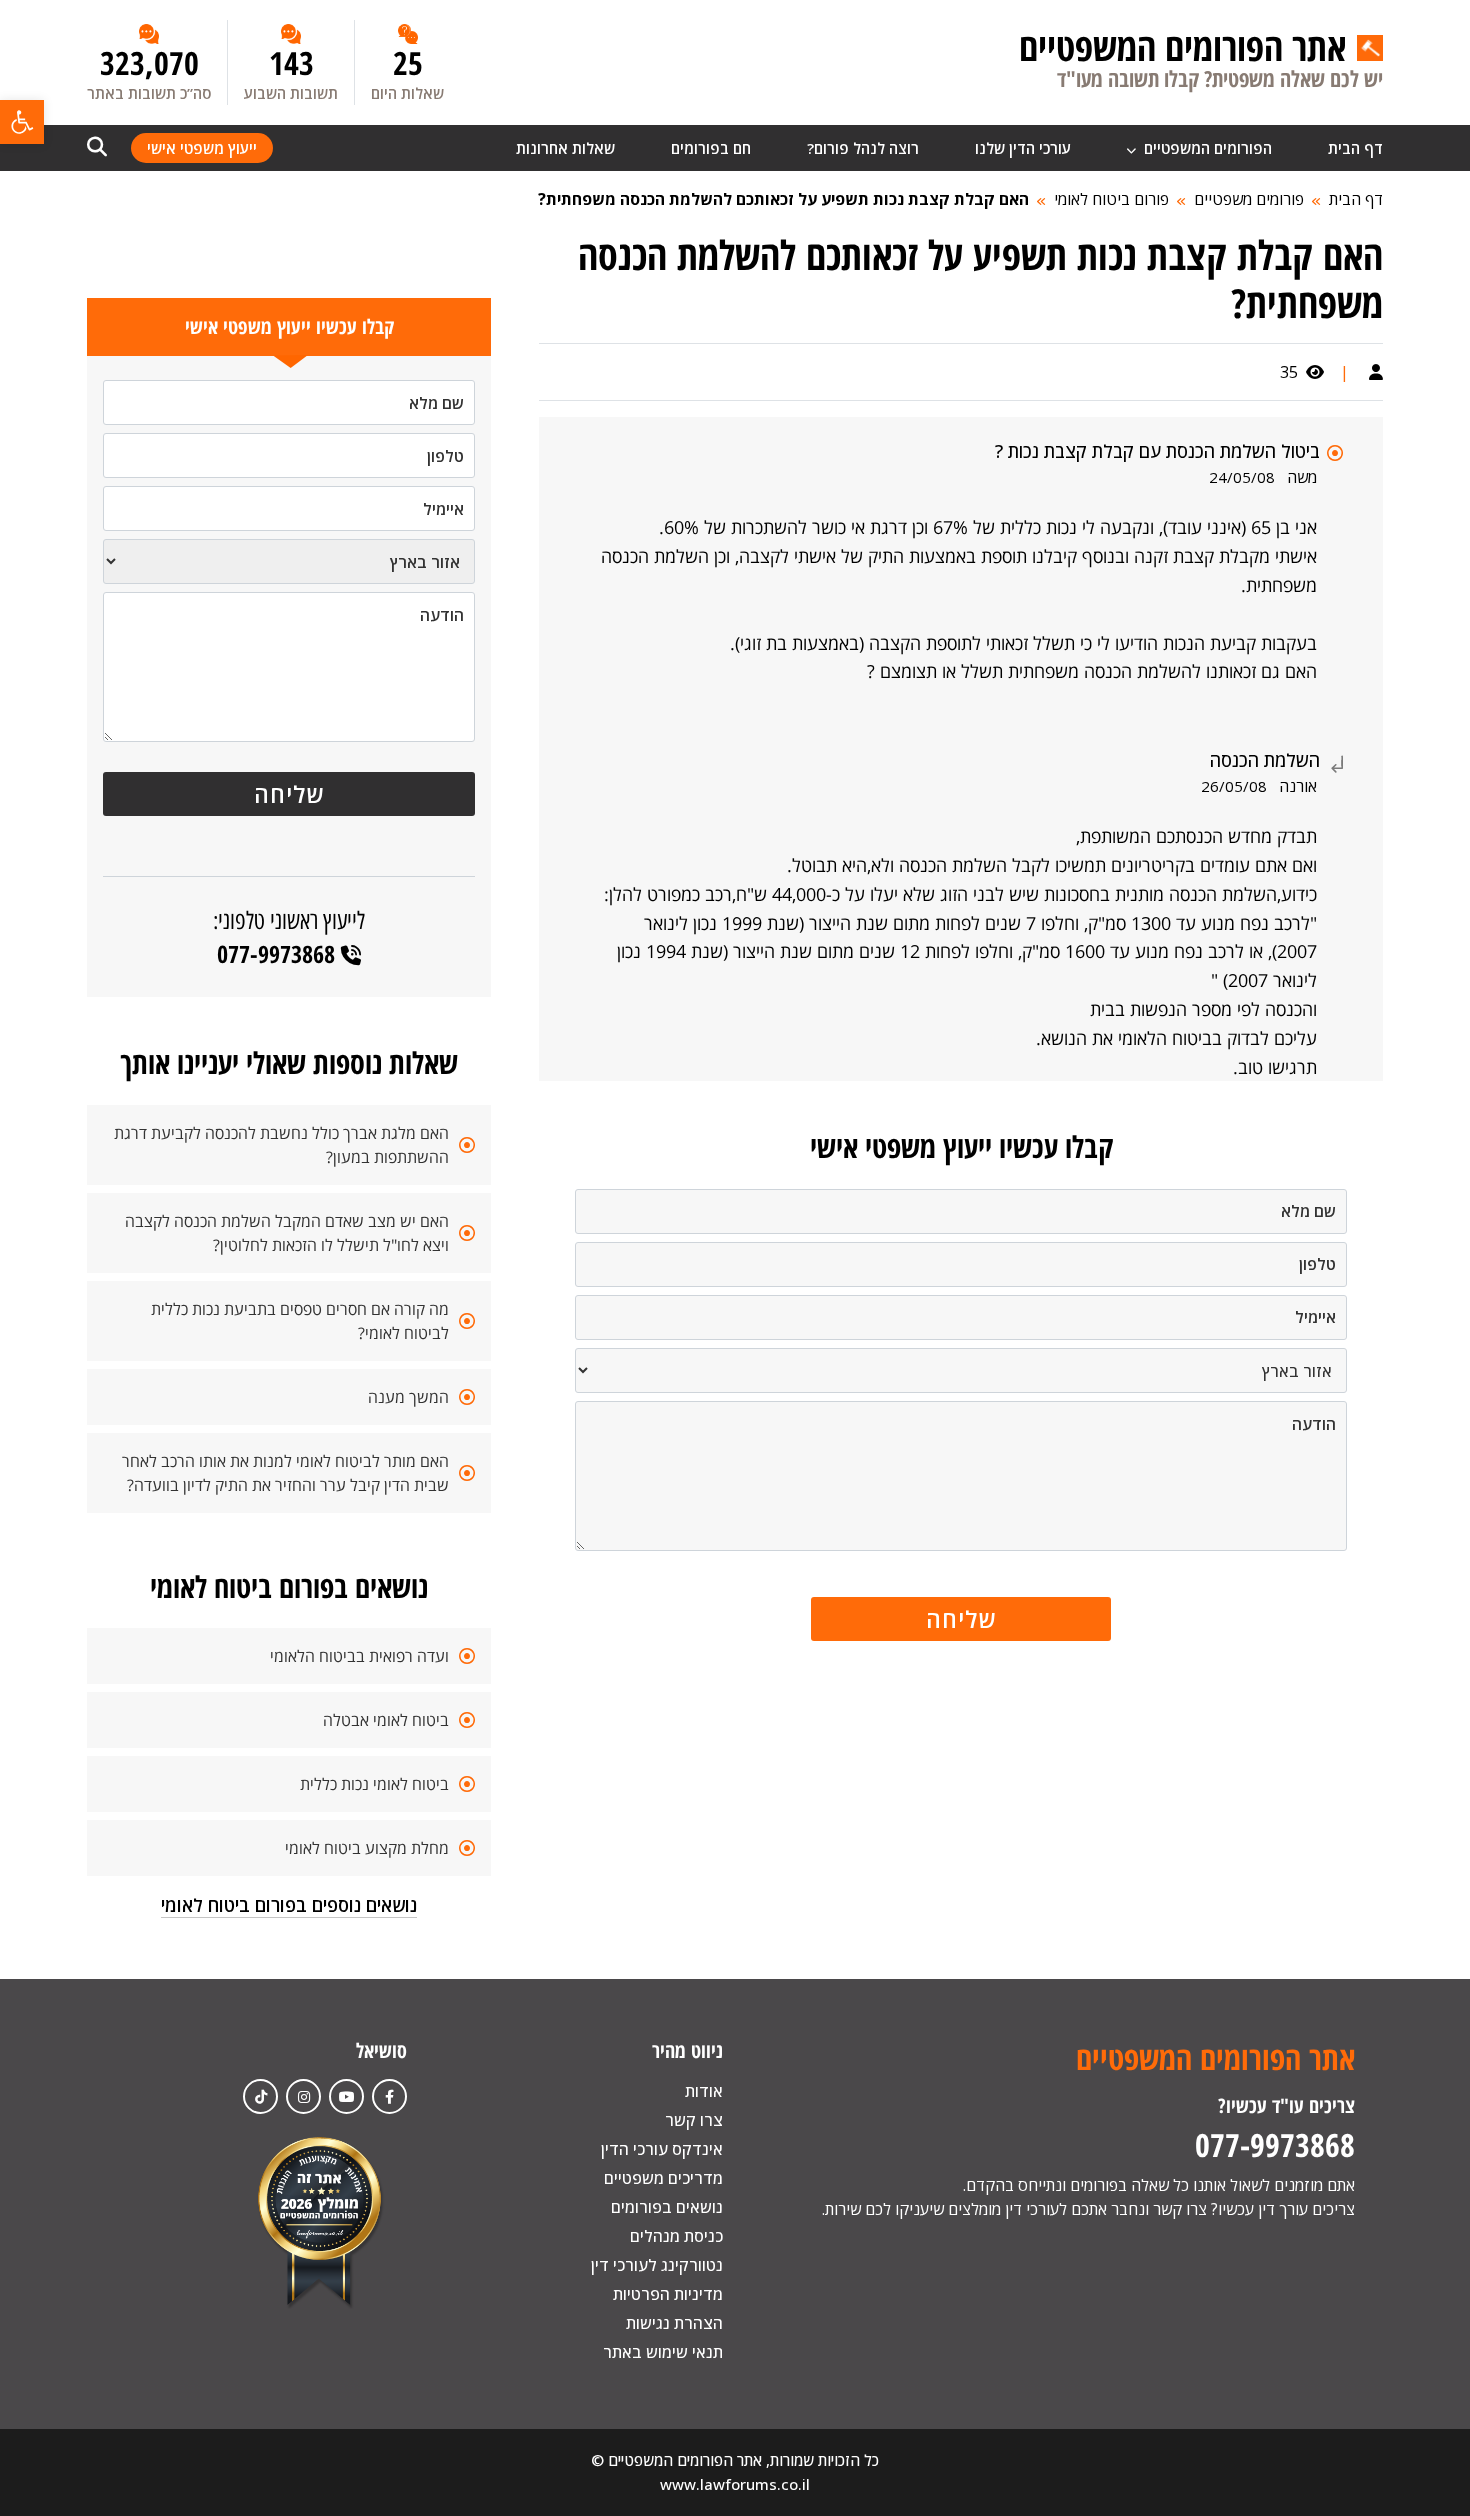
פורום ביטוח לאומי (1111, 199)
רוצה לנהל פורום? (863, 148)
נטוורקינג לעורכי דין (657, 2265)
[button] (22, 122)
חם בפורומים (711, 148)
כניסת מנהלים (676, 2236)
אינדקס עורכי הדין (662, 2149)
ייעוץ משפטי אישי (202, 148)
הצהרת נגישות (674, 2323)
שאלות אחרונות (565, 148)
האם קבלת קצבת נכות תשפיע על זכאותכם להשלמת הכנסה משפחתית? (783, 199)
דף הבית (1355, 148)
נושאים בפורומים (667, 2207)
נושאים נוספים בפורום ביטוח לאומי (289, 1905)
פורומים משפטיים (1249, 199)
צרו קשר (694, 2120)
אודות (704, 2091)
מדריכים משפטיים (663, 2178)
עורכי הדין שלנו (1023, 148)
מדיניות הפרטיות (668, 2294)
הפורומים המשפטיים (1206, 148)
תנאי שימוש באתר (663, 2352)
